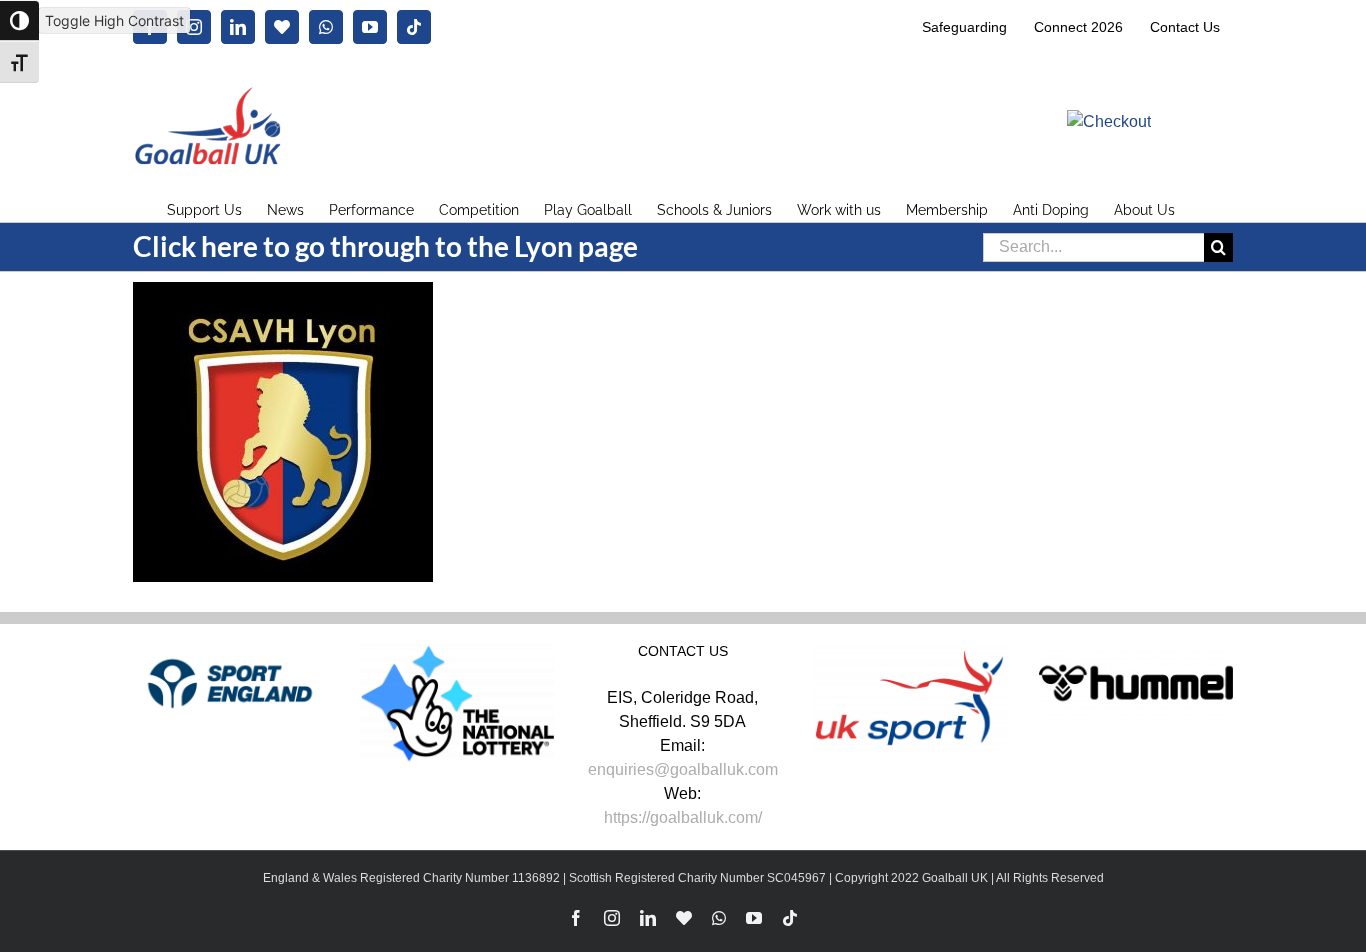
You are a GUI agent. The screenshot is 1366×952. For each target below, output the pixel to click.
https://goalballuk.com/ (683, 817)
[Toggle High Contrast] (19, 20)
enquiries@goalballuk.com (683, 769)
